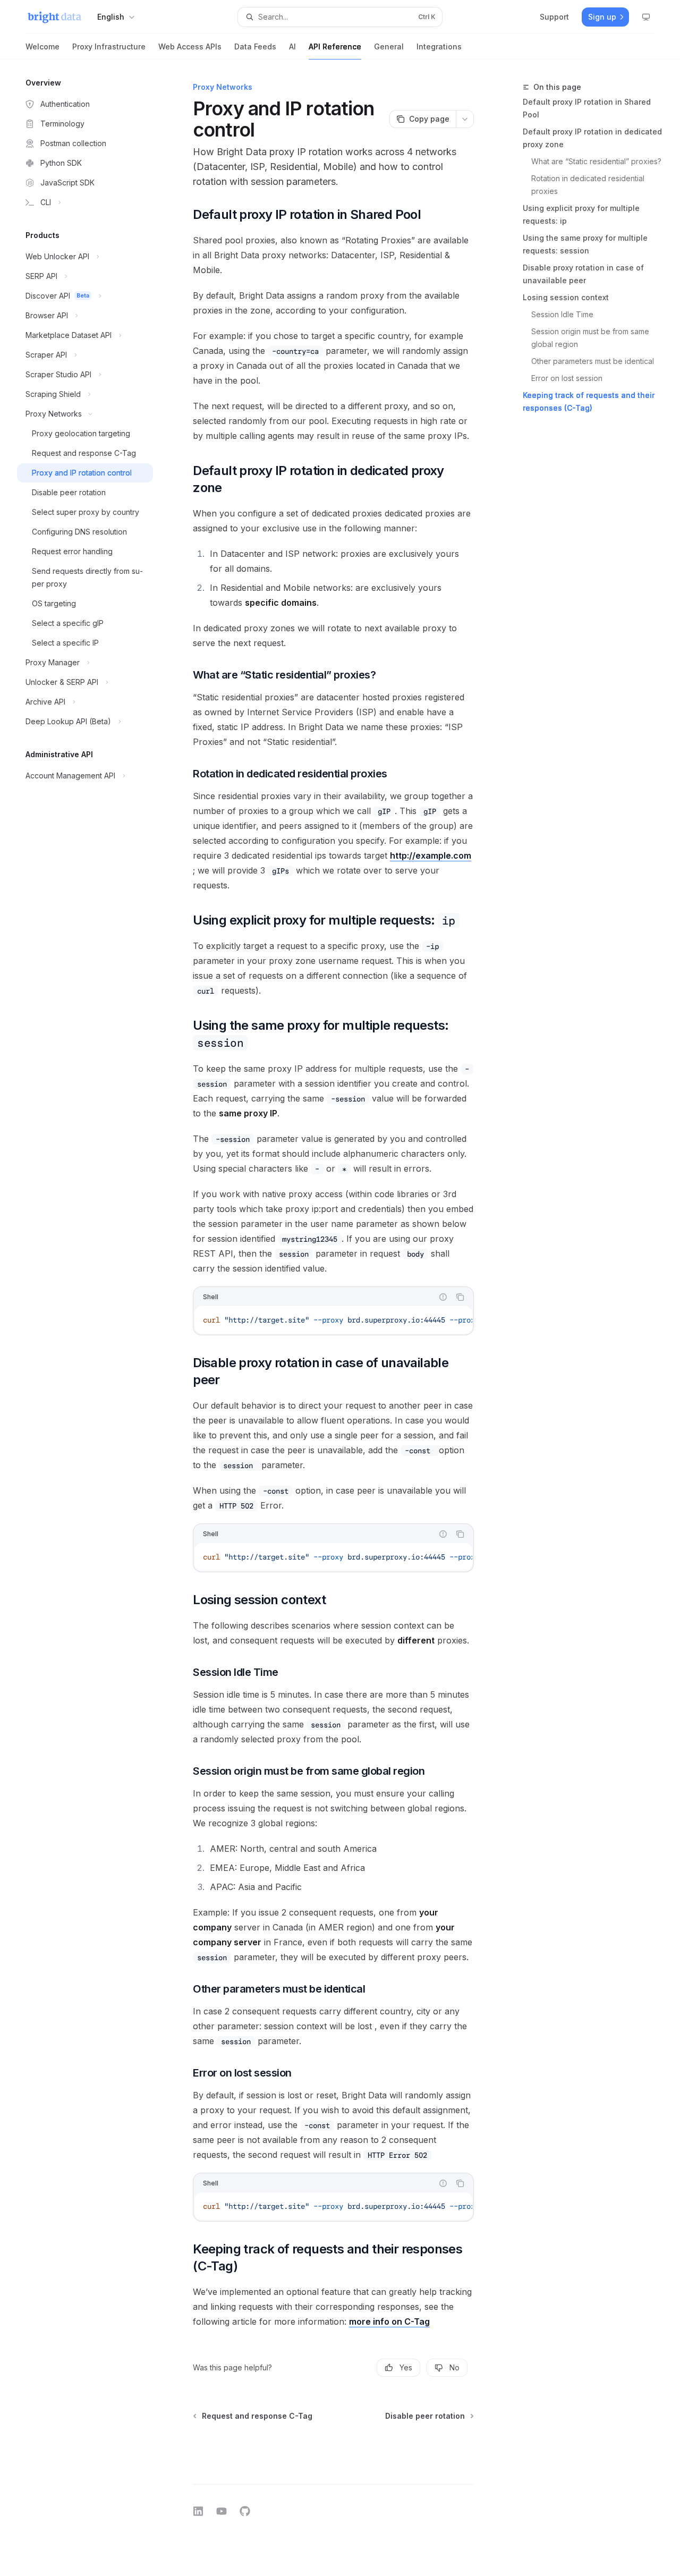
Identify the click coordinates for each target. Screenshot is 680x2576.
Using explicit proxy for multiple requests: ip (581, 214)
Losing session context (566, 297)
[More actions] (465, 119)
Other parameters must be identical (593, 361)
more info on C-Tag (389, 2321)
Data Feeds (255, 46)
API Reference (335, 46)
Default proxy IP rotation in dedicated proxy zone (592, 138)
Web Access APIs (190, 46)
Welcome (42, 46)
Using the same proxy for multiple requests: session (585, 244)
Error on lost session (567, 378)
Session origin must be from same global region (591, 338)
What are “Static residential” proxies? (596, 161)
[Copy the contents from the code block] (460, 1297)
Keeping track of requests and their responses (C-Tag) (589, 401)
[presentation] (333, 1320)
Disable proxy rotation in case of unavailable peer (583, 274)
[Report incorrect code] (443, 1297)
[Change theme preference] (646, 17)
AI (292, 46)
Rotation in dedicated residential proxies (589, 185)
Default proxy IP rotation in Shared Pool (587, 108)
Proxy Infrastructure (109, 46)
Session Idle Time (562, 314)
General (389, 46)
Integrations (439, 46)
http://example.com (431, 855)
